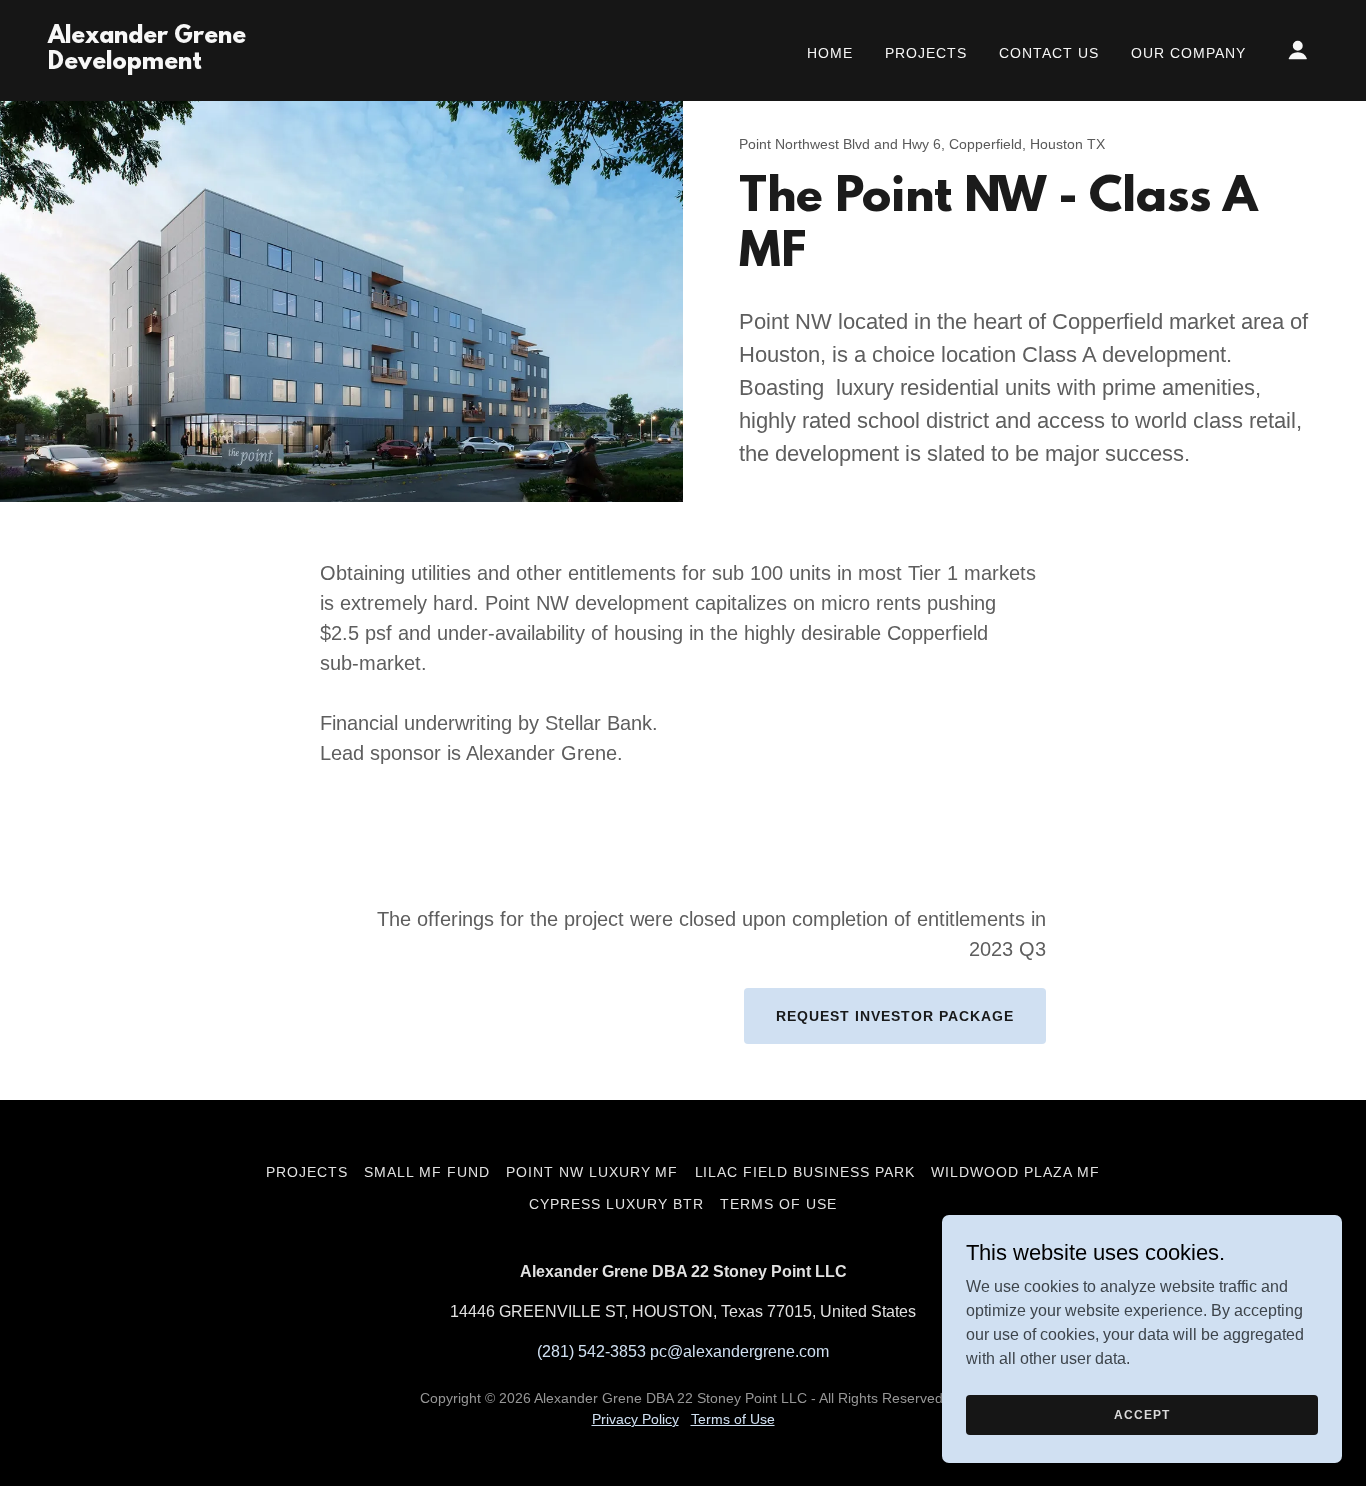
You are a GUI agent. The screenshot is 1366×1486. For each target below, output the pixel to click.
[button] (1298, 50)
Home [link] (830, 53)
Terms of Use (733, 1419)
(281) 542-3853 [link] (591, 1351)
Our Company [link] (1188, 53)
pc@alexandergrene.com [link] (739, 1351)
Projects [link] (926, 53)
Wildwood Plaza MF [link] (1015, 1172)
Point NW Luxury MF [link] (592, 1172)
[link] (226, 63)
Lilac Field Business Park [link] (805, 1172)
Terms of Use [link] (778, 1204)
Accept (1141, 1414)
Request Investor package (895, 1016)
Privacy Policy (635, 1419)
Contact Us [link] (1049, 53)
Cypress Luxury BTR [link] (616, 1204)
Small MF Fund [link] (427, 1172)
